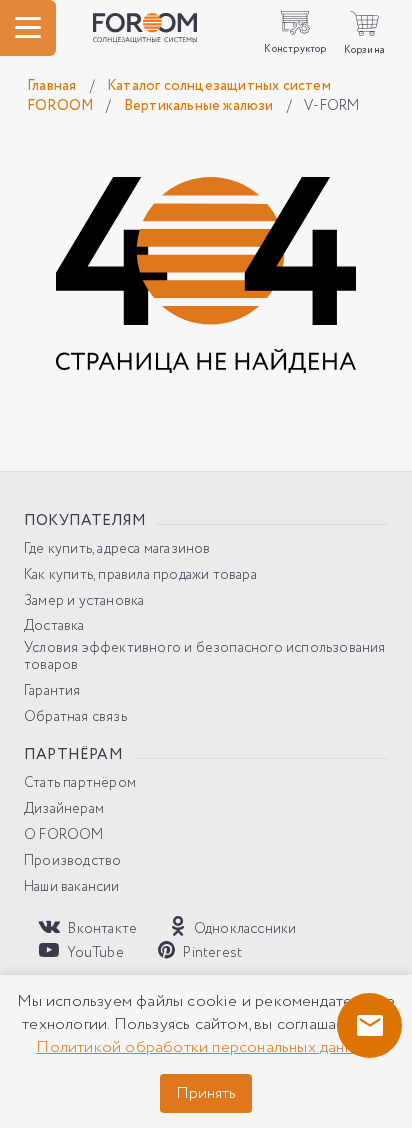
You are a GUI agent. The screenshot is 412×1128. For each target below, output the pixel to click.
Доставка (54, 626)
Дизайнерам (64, 809)
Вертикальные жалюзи (200, 106)
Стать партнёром (80, 783)
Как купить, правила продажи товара (140, 575)
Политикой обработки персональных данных (204, 1047)
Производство (72, 861)
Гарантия (52, 691)
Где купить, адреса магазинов (117, 549)
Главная (53, 86)
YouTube (94, 952)
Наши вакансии (72, 887)
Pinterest (211, 952)
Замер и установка (84, 601)
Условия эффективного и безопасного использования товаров (205, 657)
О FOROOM (64, 835)
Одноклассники (243, 928)
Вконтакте (101, 928)
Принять (206, 1093)
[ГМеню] (28, 28)
